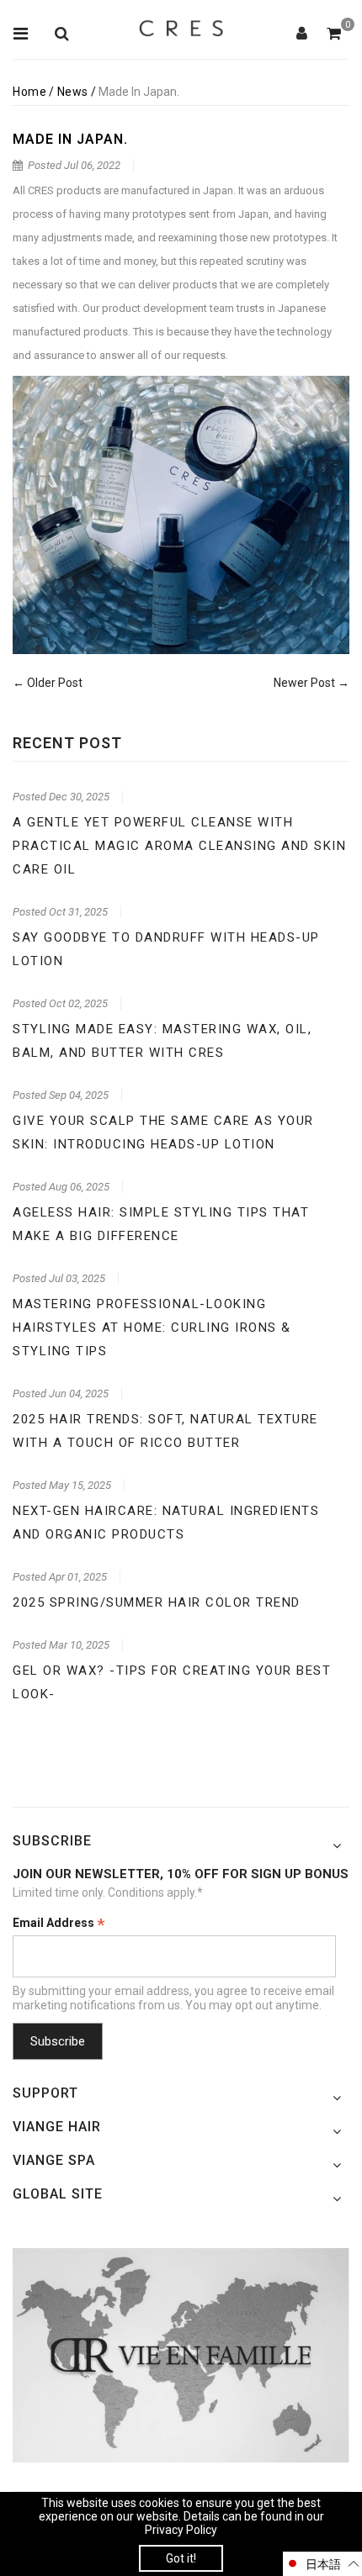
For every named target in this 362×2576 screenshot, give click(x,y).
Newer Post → (311, 683)
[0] (334, 34)
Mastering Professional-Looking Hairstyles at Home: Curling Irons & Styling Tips (152, 1328)
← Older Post (48, 683)
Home (29, 92)
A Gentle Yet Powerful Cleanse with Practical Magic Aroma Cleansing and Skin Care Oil (179, 846)
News (73, 92)
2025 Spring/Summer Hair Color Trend (157, 1602)
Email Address (59, 1924)
